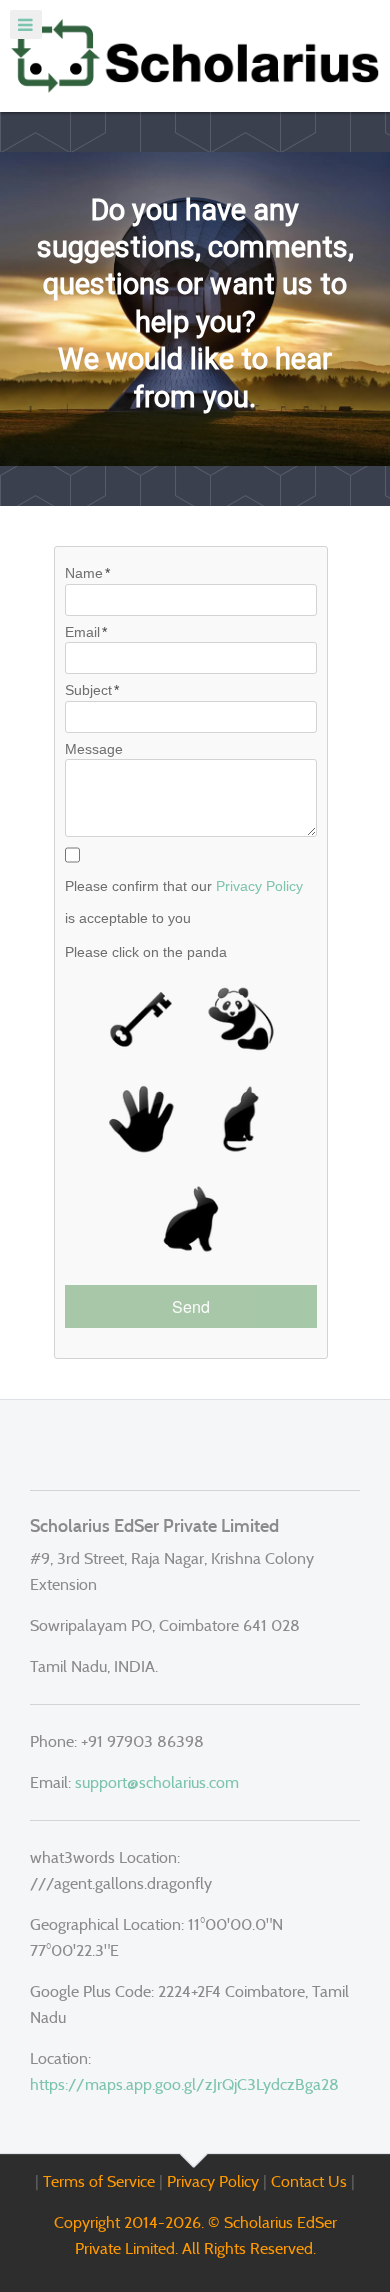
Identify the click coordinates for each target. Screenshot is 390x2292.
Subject (88, 690)
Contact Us (309, 2181)
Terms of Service (99, 2181)
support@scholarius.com (157, 1782)
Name (84, 573)
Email (82, 632)
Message (94, 749)
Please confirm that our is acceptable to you (184, 902)
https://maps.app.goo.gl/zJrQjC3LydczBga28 (184, 2084)
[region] (195, 309)
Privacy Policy (259, 886)
